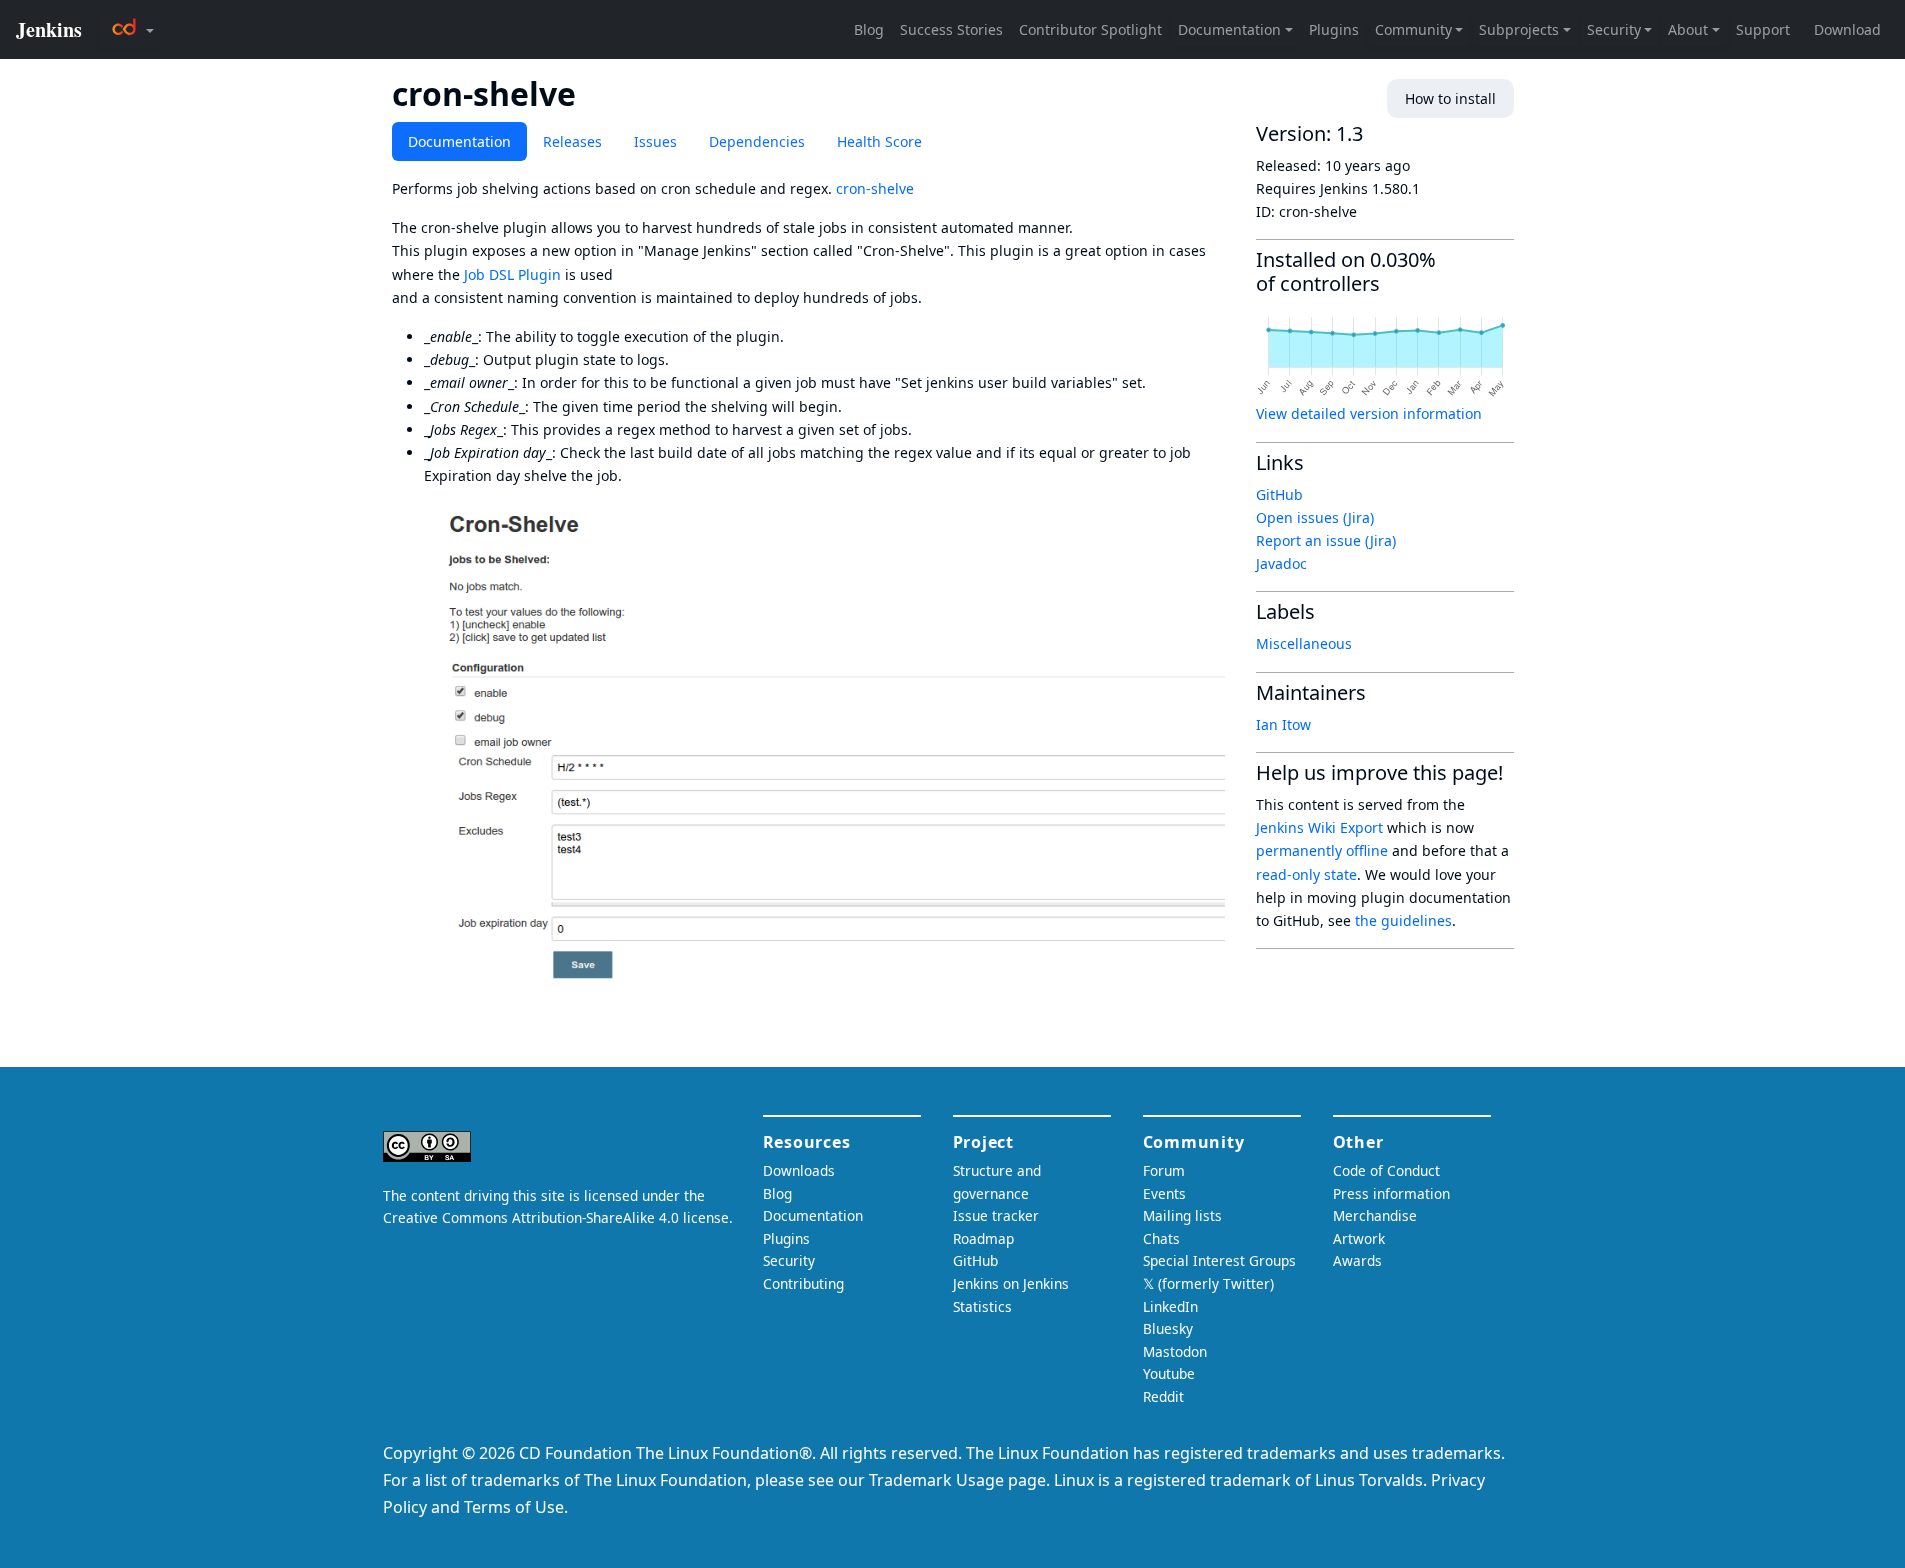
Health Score (879, 141)
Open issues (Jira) (1315, 517)
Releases (572, 141)
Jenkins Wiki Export (1319, 827)
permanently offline (1322, 850)
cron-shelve (875, 188)
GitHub (1279, 494)
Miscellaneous (1304, 643)
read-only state (1306, 874)
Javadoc (1281, 563)
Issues (655, 141)
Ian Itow (1283, 724)
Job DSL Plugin (512, 274)
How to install (1450, 98)
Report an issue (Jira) (1326, 540)
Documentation (459, 141)
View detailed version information (1369, 413)
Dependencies (757, 141)
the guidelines (1403, 920)
